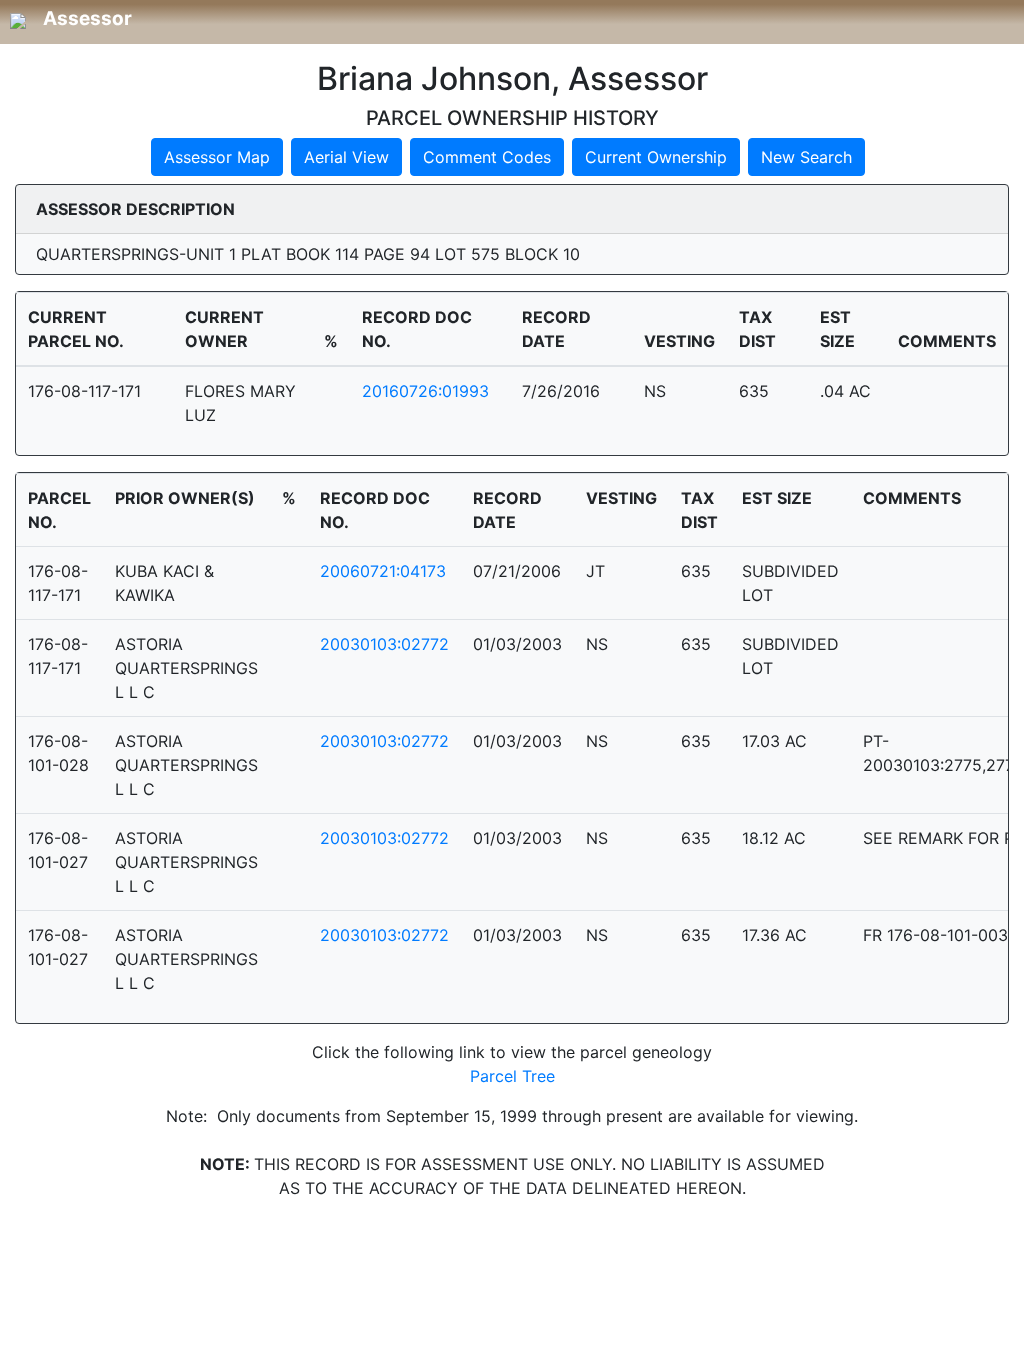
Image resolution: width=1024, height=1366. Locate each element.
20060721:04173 (383, 571)
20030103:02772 (384, 644)
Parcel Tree (512, 1076)
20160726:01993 (425, 391)
